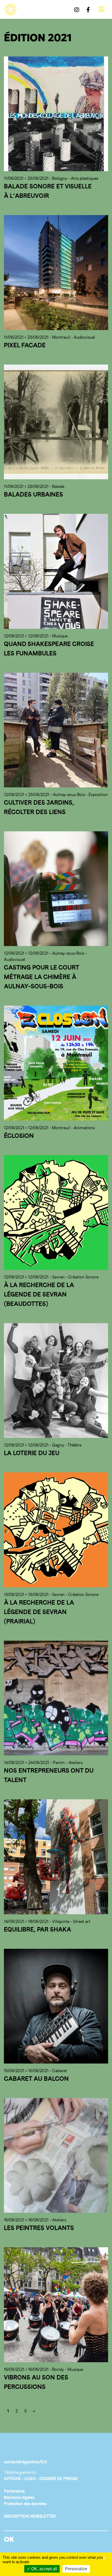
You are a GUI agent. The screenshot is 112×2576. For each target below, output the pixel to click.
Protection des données (25, 2504)
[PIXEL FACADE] (56, 272)
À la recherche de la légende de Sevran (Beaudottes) (39, 1294)
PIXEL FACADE (25, 345)
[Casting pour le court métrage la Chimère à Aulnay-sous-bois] (56, 889)
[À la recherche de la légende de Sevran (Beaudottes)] (56, 1212)
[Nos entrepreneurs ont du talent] (56, 1698)
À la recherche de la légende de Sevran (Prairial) (39, 1612)
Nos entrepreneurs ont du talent (49, 1775)
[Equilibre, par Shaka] (56, 1857)
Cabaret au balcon (36, 2079)
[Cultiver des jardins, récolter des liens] (56, 730)
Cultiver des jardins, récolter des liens (39, 807)
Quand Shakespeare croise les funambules (49, 649)
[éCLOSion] (56, 1063)
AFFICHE (12, 2479)
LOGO (30, 2479)
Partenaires (14, 2491)
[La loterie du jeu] (56, 1381)
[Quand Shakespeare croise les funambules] (56, 571)
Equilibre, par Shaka (38, 1929)
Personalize (76, 2569)
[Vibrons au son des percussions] (56, 2305)
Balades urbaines (33, 494)
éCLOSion (19, 1136)
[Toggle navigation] (101, 9)
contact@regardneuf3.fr (26, 2462)
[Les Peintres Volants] (56, 2155)
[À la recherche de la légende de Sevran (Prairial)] (56, 1530)
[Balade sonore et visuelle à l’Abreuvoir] (56, 114)
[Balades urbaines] (56, 422)
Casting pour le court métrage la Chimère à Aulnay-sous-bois (41, 977)
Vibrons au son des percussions (36, 2382)
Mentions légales (19, 2497)
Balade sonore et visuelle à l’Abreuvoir (48, 191)
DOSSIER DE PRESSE (59, 2479)
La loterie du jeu (32, 1453)
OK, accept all (44, 2569)
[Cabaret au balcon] (56, 2006)
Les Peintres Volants (39, 2228)
